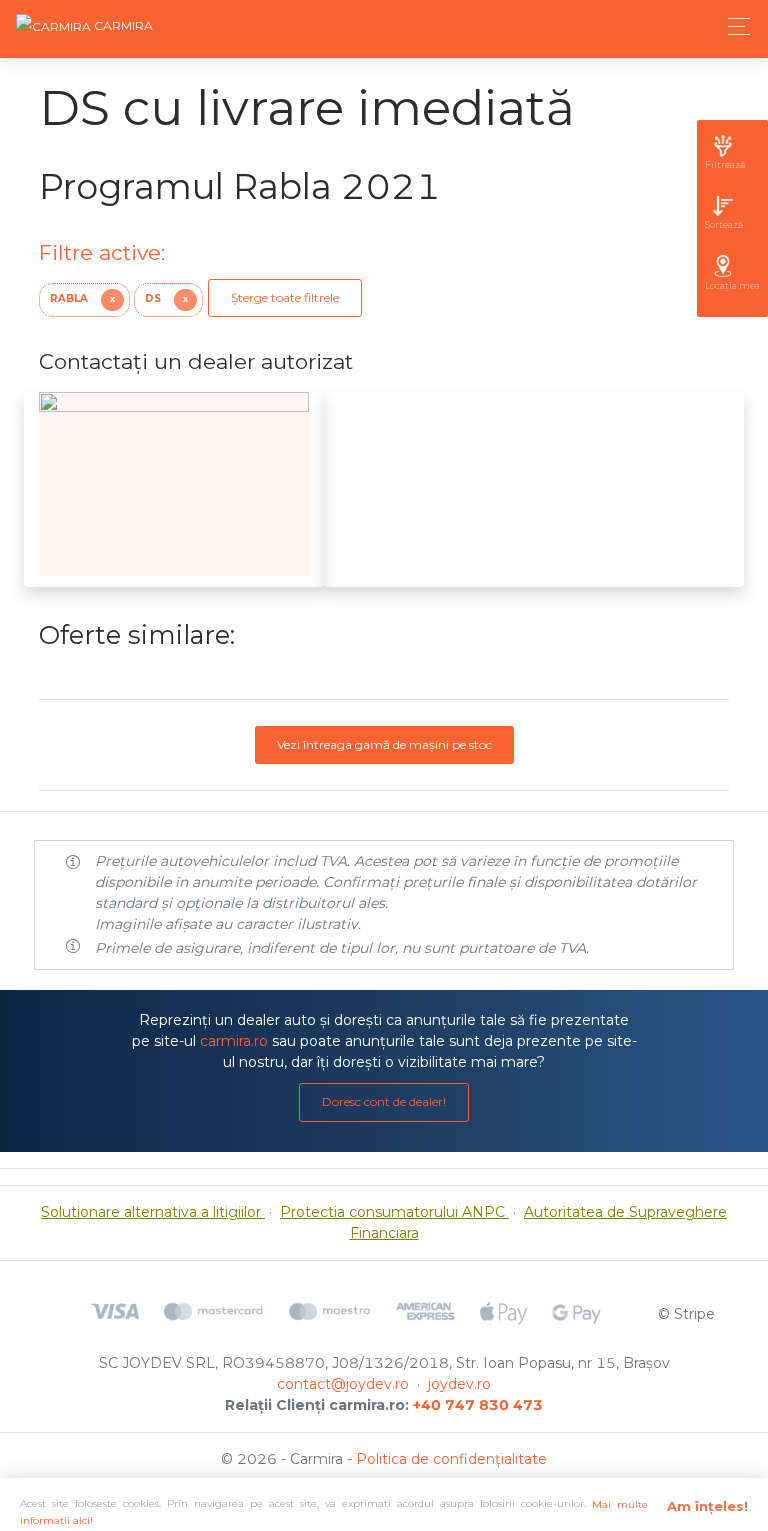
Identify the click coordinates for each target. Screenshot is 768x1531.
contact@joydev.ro (343, 1384)
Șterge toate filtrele (285, 297)
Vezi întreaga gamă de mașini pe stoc (384, 744)
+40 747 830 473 (478, 1405)
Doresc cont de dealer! (384, 1101)
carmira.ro (234, 1041)
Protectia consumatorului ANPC (394, 1212)
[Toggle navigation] (733, 26)
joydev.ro (459, 1384)
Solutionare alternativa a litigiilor (153, 1212)
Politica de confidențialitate (451, 1459)
